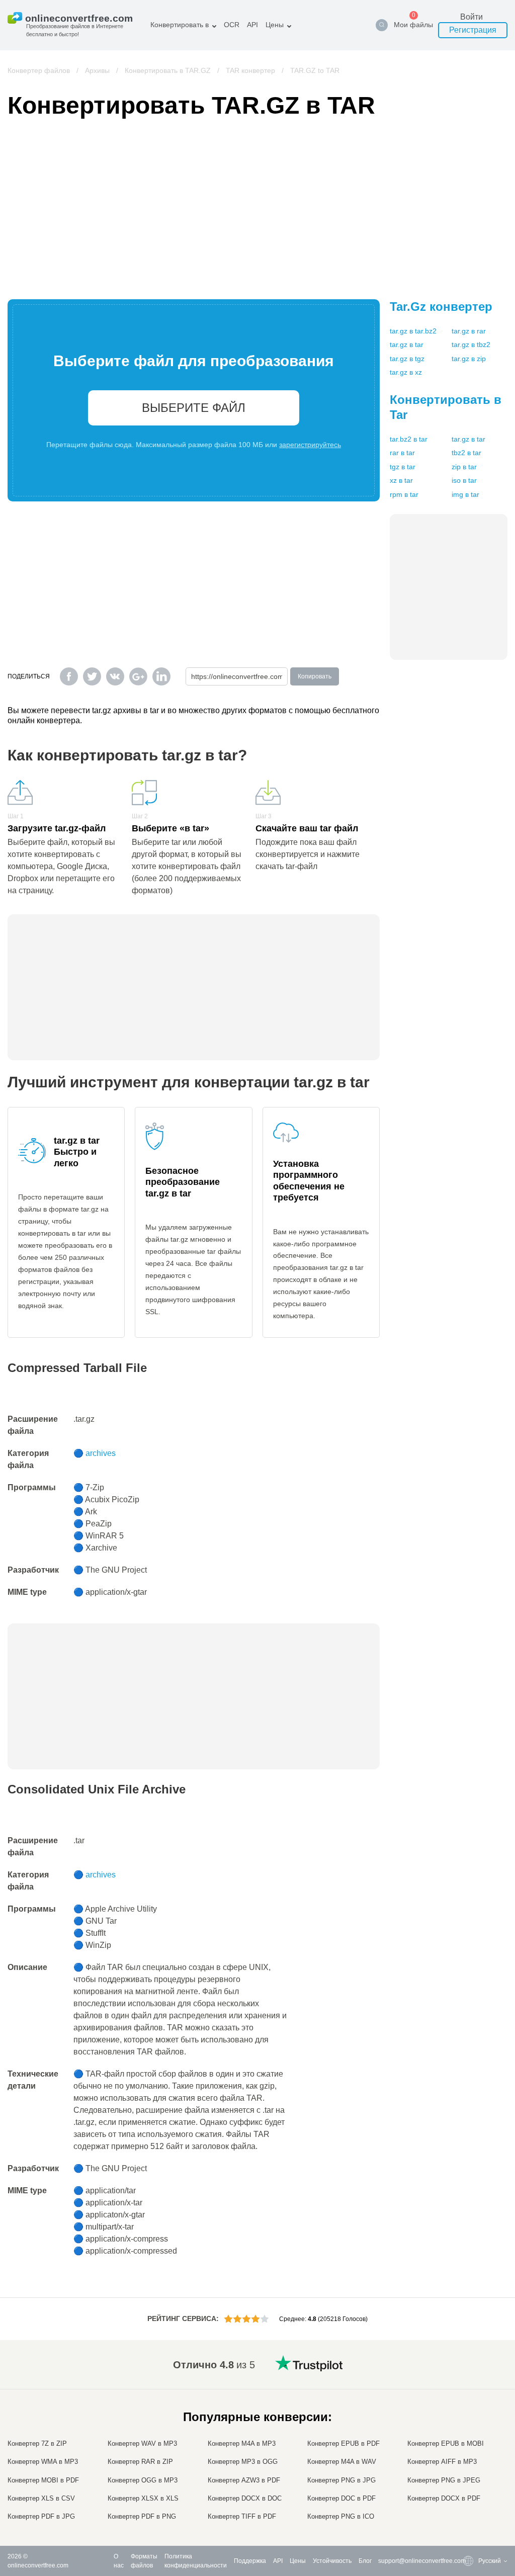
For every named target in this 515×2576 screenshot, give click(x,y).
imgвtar (465, 494)
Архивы (97, 70)
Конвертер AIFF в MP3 (442, 2462)
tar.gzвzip (469, 359)
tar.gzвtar (407, 345)
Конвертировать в (180, 25)
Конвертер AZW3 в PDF (244, 2480)
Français (470, 2428)
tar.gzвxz (406, 372)
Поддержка (250, 2561)
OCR (232, 25)
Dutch (466, 2478)
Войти (471, 17)
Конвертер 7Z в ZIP (37, 2443)
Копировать (315, 676)
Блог (365, 2561)
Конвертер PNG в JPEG (444, 2480)
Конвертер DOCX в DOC (245, 2498)
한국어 (467, 2507)
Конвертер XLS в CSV (41, 2498)
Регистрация (473, 30)
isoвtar (464, 480)
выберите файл (194, 408)
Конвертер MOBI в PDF (43, 2480)
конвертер (441, 307)
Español (469, 2408)
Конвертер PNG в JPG (341, 2480)
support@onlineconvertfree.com (422, 2561)
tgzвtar (403, 467)
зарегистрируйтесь (310, 445)
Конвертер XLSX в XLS (143, 2498)
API (252, 25)
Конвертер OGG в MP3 (143, 2480)
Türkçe (467, 2488)
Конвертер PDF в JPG (41, 2516)
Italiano (468, 2448)
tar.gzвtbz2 (471, 345)
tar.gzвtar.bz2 (413, 331)
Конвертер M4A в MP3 (242, 2443)
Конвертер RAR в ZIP (140, 2462)
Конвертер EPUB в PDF (344, 2443)
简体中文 (470, 2497)
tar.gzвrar (469, 331)
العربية (466, 2398)
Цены (275, 25)
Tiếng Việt (472, 2458)
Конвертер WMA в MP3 (43, 2462)
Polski (466, 2517)
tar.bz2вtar (409, 439)
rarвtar (402, 453)
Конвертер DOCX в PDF (444, 2498)
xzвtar (401, 480)
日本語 (467, 2438)
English (468, 2379)
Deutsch (469, 2418)
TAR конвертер (250, 70)
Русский (469, 2388)
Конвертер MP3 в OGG (243, 2462)
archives (101, 1453)
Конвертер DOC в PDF (341, 2498)
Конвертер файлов (39, 70)
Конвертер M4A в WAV (342, 2462)
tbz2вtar (466, 453)
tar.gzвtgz (407, 359)
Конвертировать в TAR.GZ (168, 70)
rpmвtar (404, 494)
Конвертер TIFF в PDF (242, 2516)
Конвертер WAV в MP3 (142, 2443)
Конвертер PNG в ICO (341, 2516)
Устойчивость (332, 2561)
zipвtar (464, 467)
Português (472, 2468)
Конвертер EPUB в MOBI (446, 2443)
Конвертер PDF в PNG (142, 2516)
